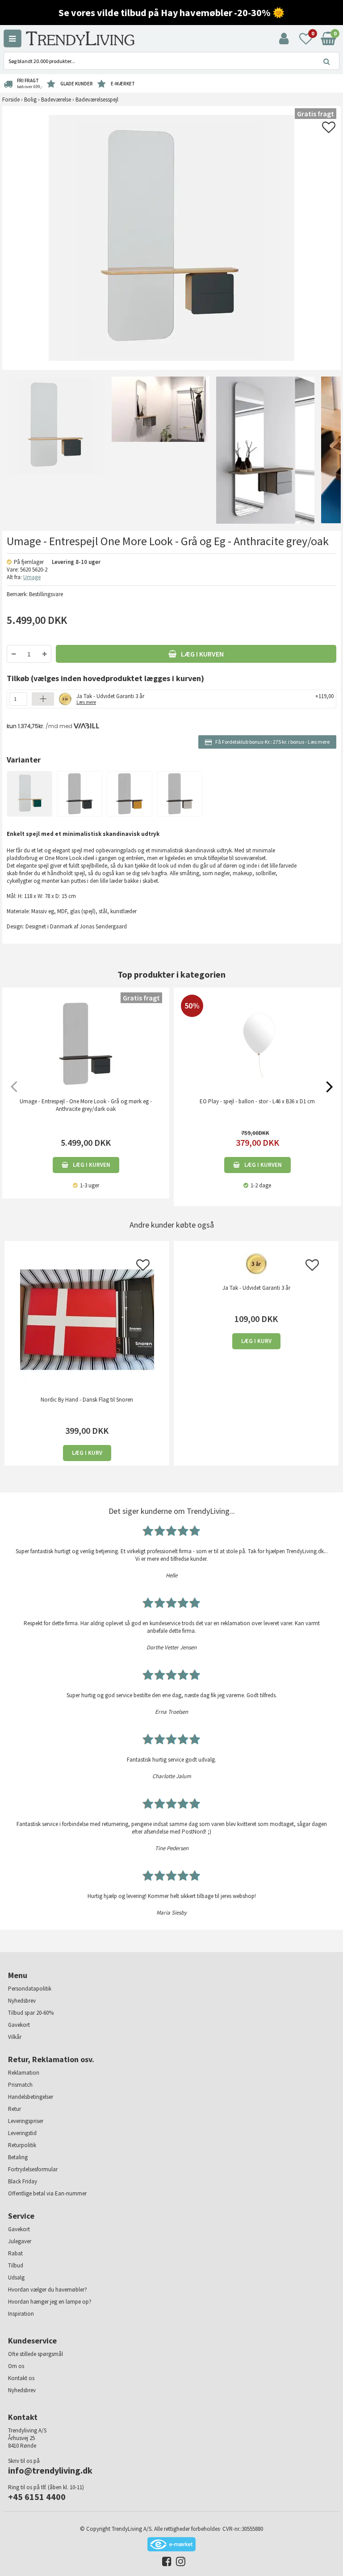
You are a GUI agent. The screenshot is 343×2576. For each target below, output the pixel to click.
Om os (16, 2366)
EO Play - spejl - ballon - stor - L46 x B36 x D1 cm (257, 1101)
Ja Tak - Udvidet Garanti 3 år (110, 698)
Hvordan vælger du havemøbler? (48, 2290)
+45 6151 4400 (37, 2497)
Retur (15, 2109)
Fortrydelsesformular (33, 2169)
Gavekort (19, 2025)
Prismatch (20, 2085)
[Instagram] (178, 2563)
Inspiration (21, 2314)
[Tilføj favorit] (329, 130)
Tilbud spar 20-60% (31, 2013)
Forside (11, 100)
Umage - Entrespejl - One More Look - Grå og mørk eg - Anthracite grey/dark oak (86, 1105)
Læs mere (319, 742)
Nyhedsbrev (22, 2001)
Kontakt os (21, 2378)
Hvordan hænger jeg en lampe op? (50, 2302)
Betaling (18, 2157)
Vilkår (15, 2037)
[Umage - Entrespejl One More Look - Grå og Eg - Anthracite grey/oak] (54, 450)
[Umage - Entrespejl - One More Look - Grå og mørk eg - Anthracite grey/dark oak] (86, 1044)
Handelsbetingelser (31, 2097)
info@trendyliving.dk (50, 2470)
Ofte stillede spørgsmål (36, 2354)
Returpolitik (22, 2145)
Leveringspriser (26, 2121)
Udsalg (16, 2277)
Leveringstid (22, 2133)
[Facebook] (165, 2563)
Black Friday (23, 2181)
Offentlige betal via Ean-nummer (47, 2193)
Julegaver (20, 2241)
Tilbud (16, 2265)
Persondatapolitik (30, 1989)
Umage (32, 577)
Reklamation (24, 2073)
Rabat (15, 2253)
